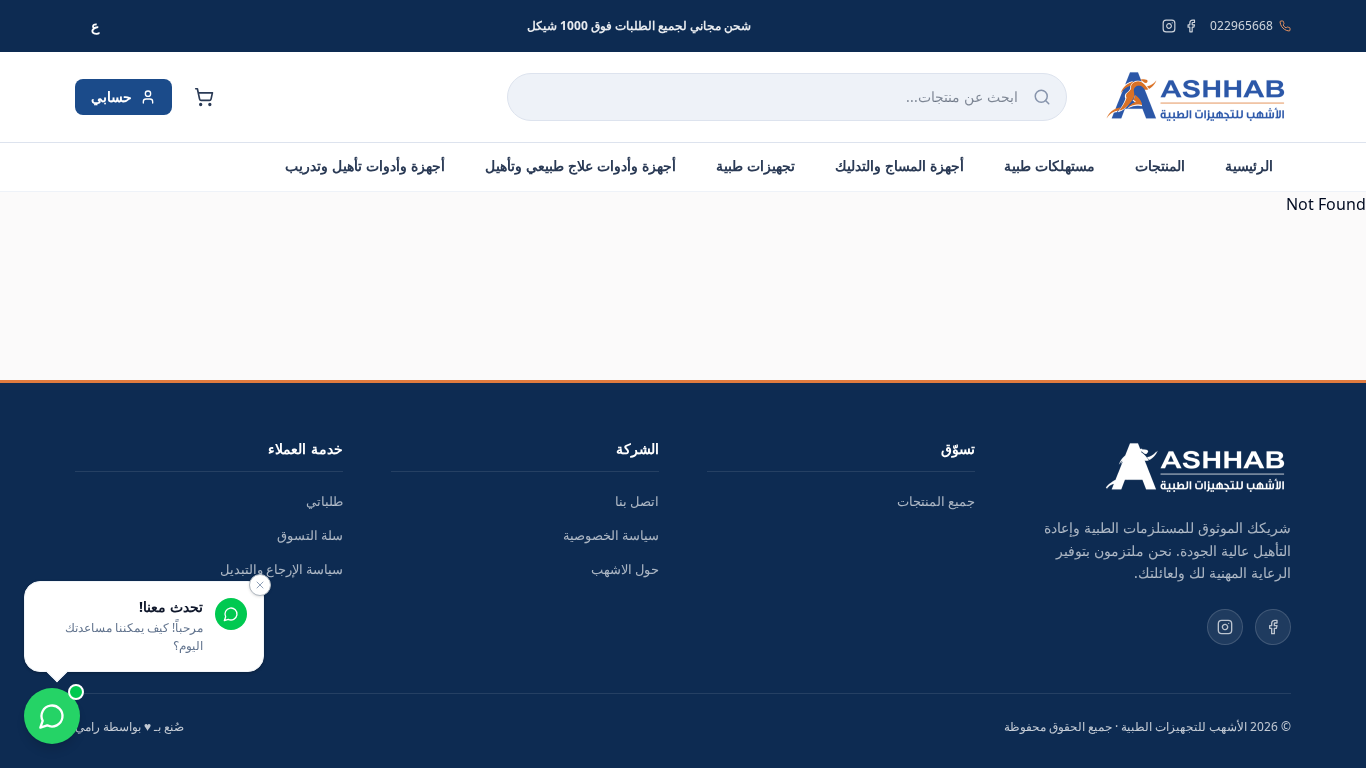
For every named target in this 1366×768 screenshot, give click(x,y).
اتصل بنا (637, 501)
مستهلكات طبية (1049, 165)
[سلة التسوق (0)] (204, 97)
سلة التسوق (310, 535)
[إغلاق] (260, 585)
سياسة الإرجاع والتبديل (281, 569)
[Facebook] (1191, 26)
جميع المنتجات (936, 501)
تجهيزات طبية (755, 165)
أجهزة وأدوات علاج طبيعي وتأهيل (580, 165)
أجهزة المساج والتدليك (899, 165)
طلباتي (324, 501)
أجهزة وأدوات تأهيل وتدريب (365, 165)
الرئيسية (1249, 165)
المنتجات (1160, 165)
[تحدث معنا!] (52, 716)
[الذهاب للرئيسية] (1195, 97)
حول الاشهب (625, 569)
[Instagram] (1169, 26)
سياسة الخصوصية (611, 535)
